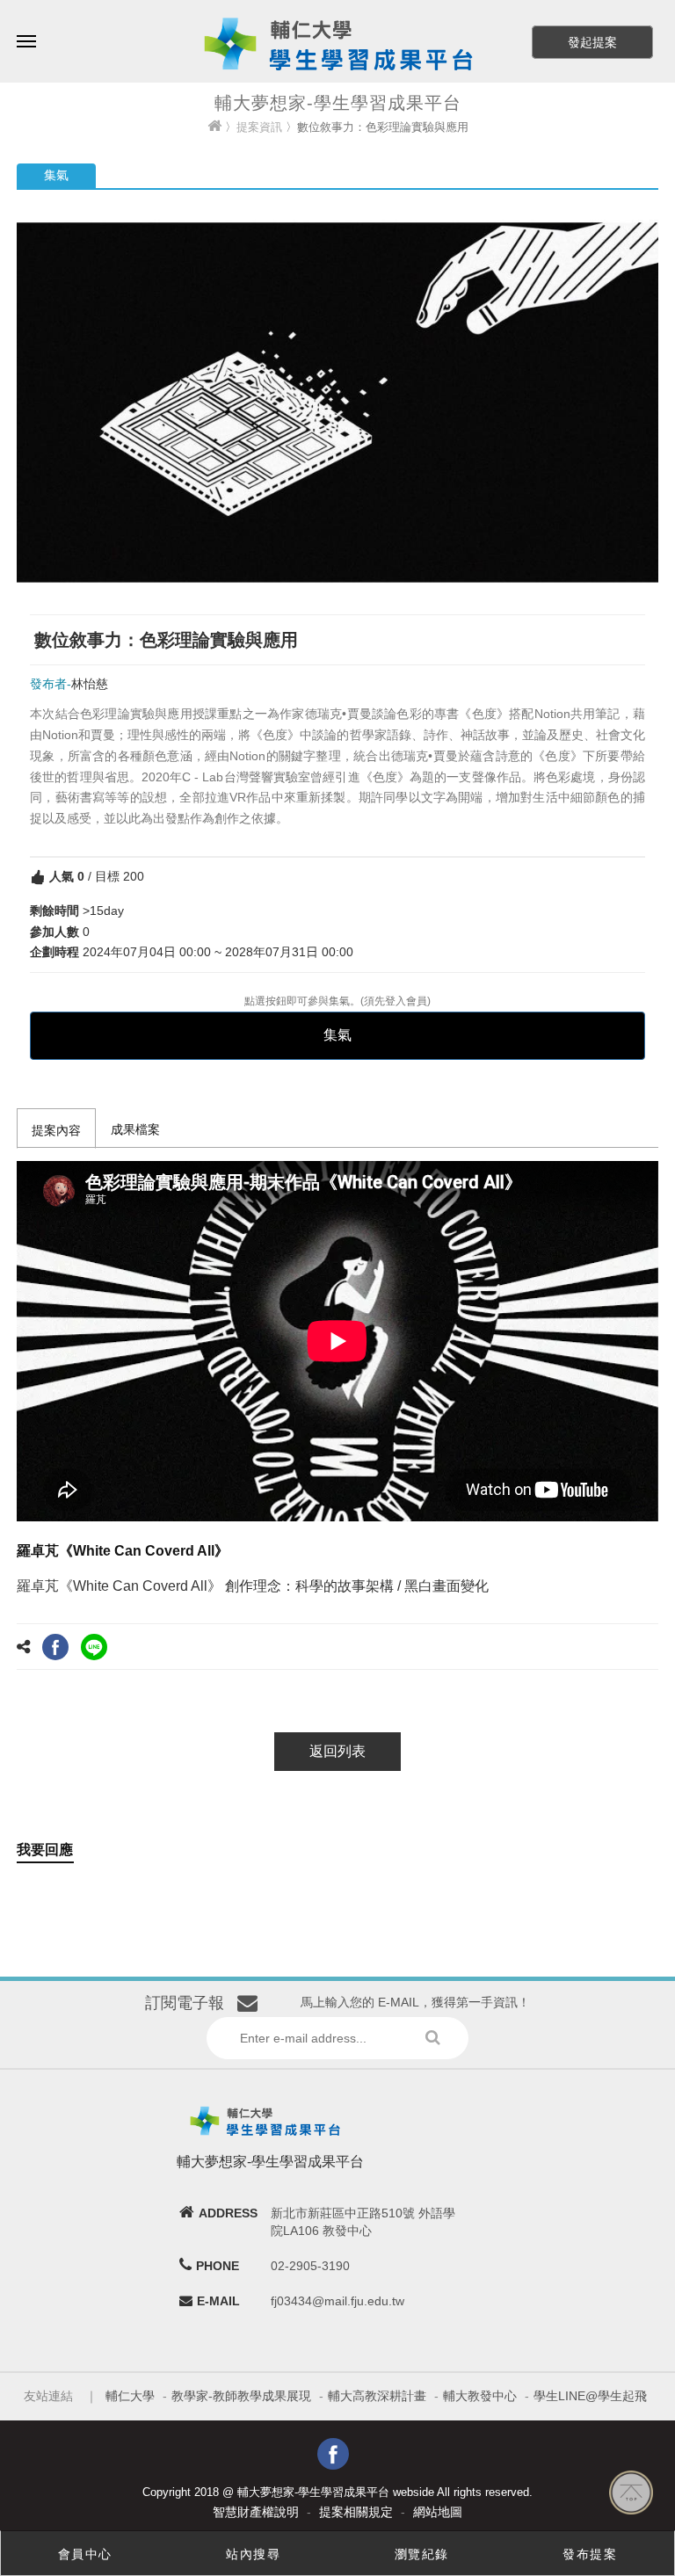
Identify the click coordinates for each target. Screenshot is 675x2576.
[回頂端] (631, 2492)
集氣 (337, 1035)
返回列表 (337, 1751)
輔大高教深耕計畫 (377, 2396)
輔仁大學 (130, 2396)
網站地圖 (438, 2512)
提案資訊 (259, 127)
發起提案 (592, 42)
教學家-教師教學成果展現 (241, 2396)
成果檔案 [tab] (135, 1129)
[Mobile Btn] (26, 29)
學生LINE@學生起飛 (590, 2396)
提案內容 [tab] (56, 1130)
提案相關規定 (356, 2512)
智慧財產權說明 (256, 2512)
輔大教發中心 (480, 2396)
